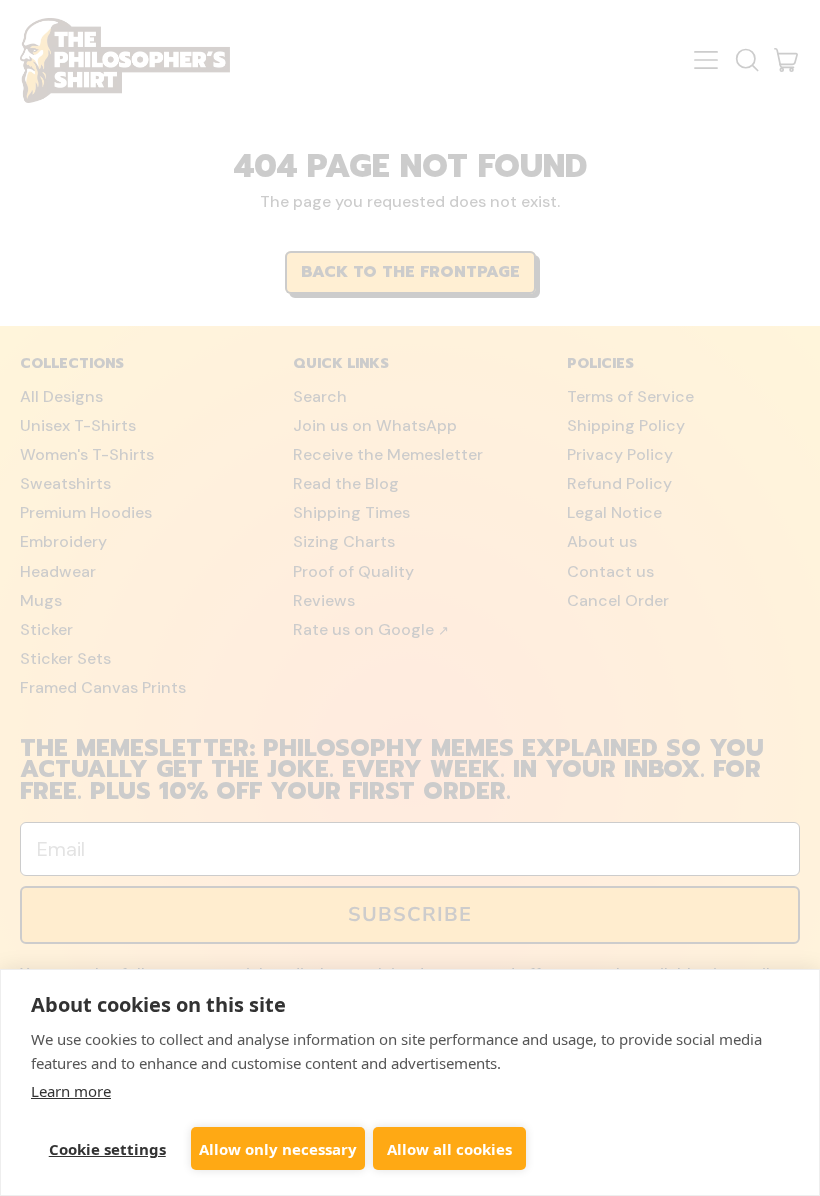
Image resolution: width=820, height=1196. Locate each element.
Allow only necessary (278, 1149)
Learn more (71, 1091)
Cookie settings (107, 1149)
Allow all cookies (449, 1149)
